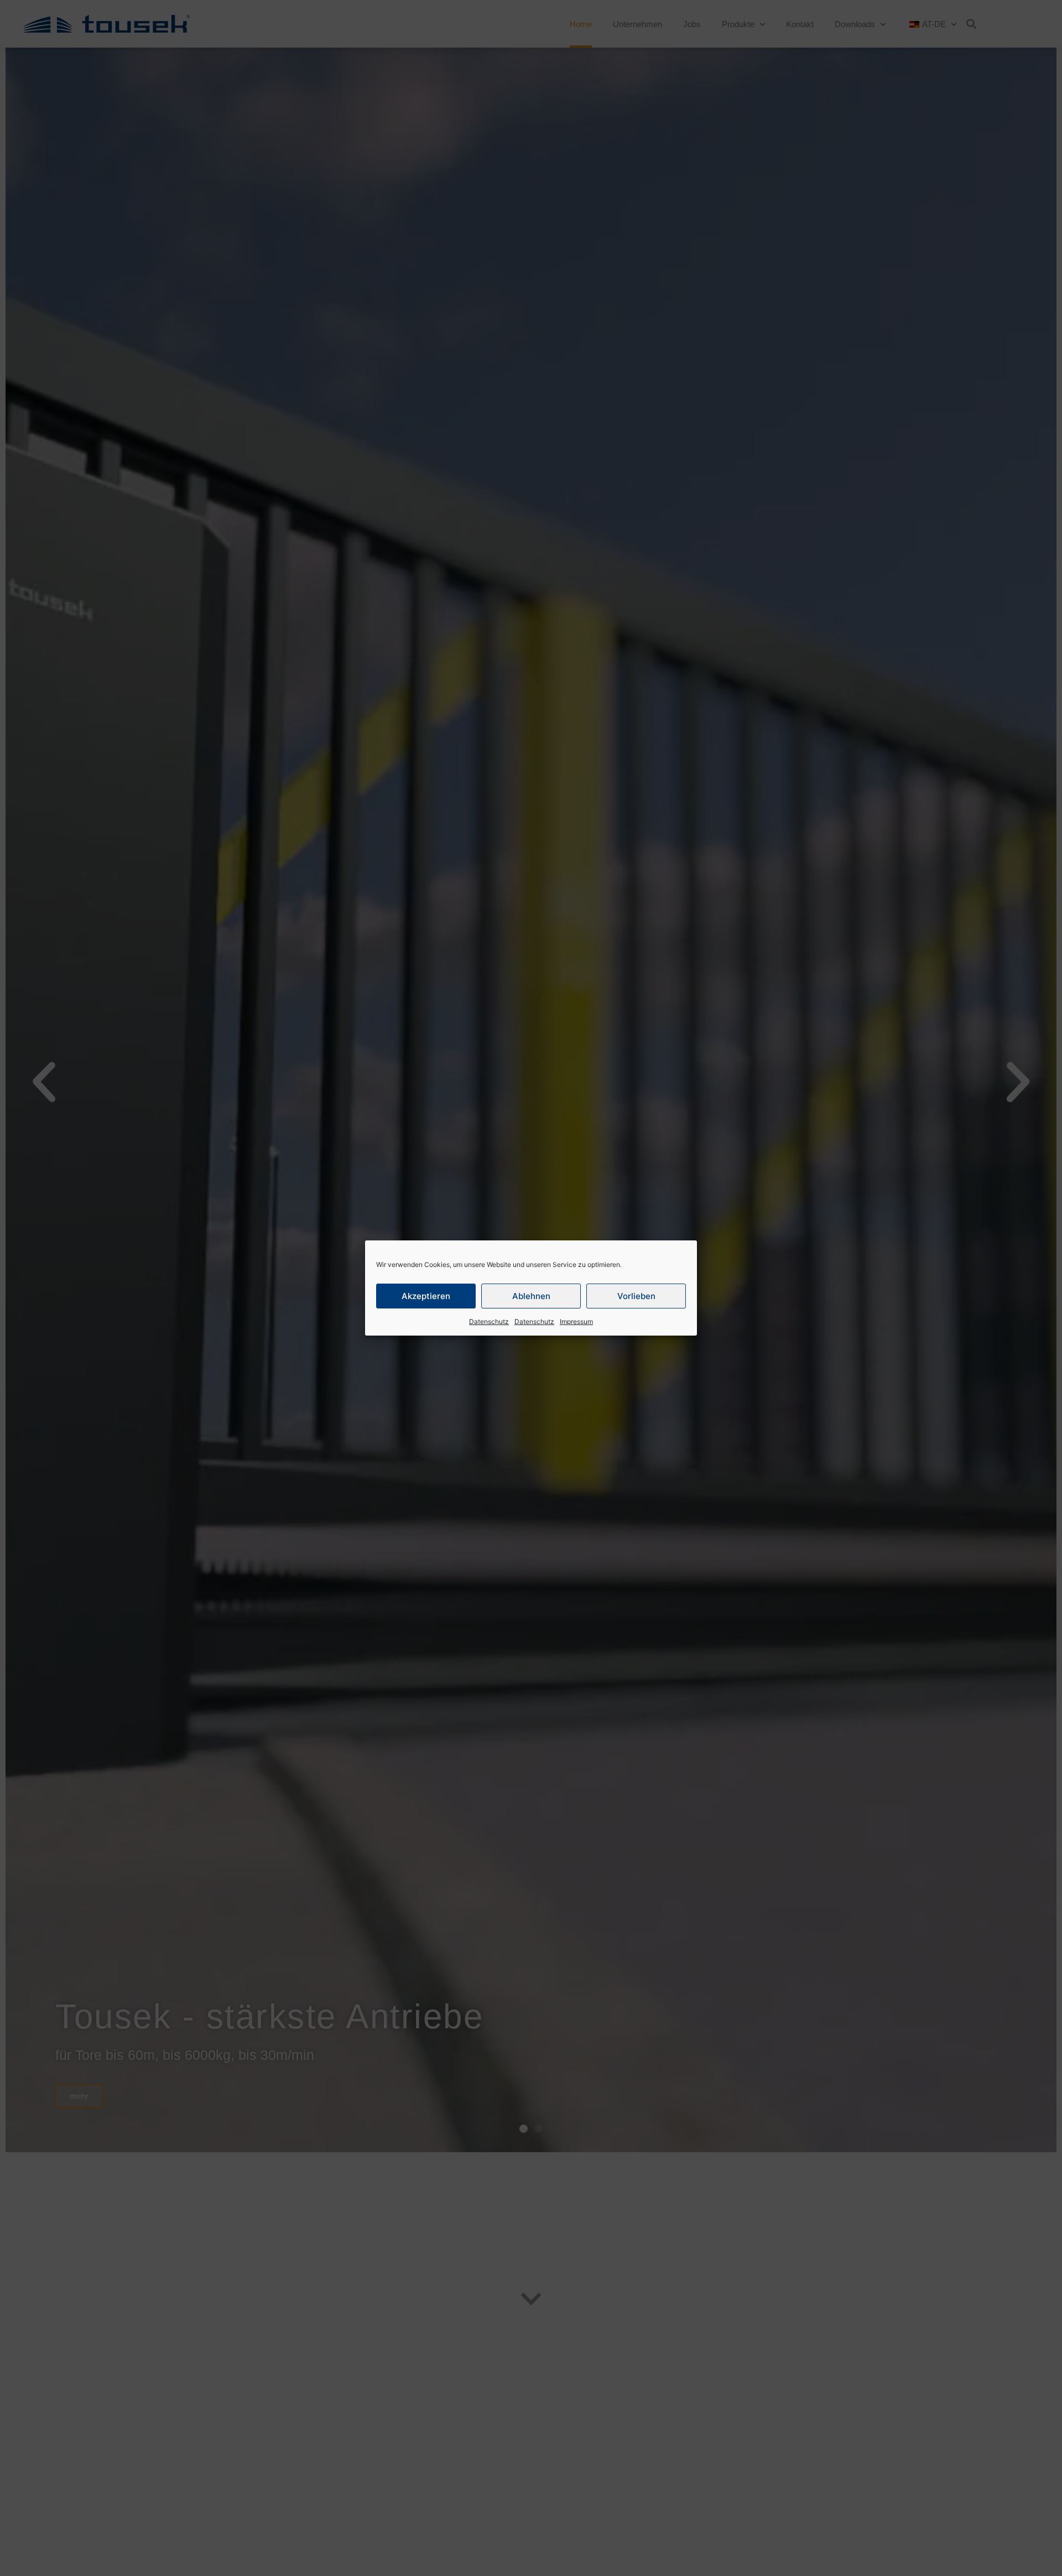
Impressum (576, 1321)
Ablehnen (531, 1296)
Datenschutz (489, 1321)
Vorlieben (636, 1296)
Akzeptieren (426, 1296)
